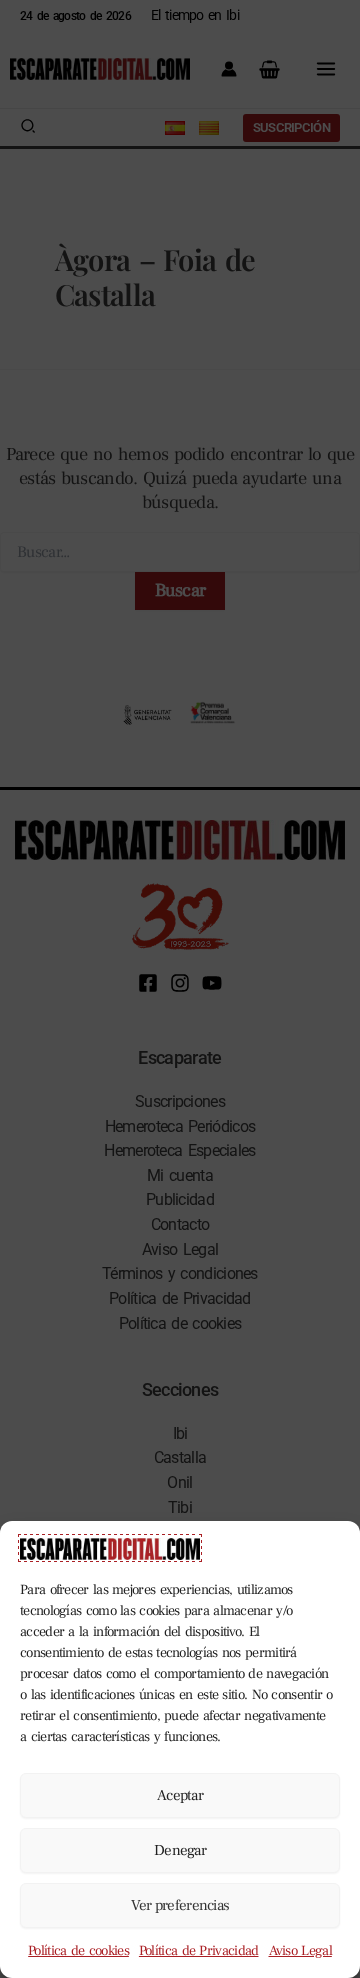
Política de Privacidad (199, 1951)
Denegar (180, 1850)
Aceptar (180, 1795)
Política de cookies (78, 1951)
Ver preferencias (180, 1905)
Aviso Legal (300, 1951)
